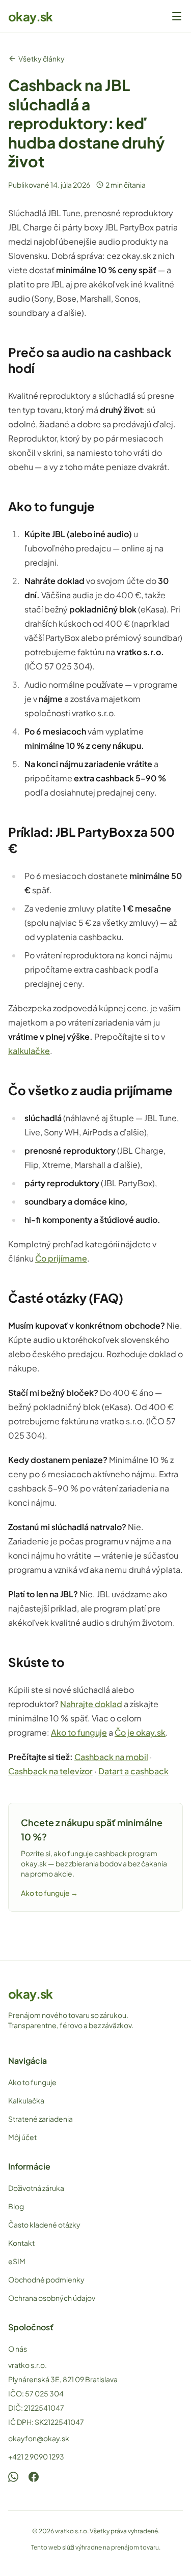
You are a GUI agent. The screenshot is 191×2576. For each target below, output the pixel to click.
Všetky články (42, 58)
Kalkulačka (26, 2100)
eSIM (17, 2261)
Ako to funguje (79, 1732)
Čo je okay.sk (140, 1732)
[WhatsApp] (13, 2477)
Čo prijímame (61, 1258)
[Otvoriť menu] (177, 16)
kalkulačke (29, 1051)
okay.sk (31, 16)
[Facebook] (34, 2477)
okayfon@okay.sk (39, 2438)
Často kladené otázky (44, 2224)
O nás (18, 2349)
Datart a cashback (133, 1771)
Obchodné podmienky (46, 2279)
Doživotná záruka (36, 2188)
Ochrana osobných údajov (52, 2298)
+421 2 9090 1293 (36, 2456)
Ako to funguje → (49, 1893)
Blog (16, 2206)
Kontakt (21, 2243)
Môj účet (22, 2137)
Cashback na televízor (50, 1771)
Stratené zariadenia (40, 2119)
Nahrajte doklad (91, 1704)
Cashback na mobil (111, 1757)
